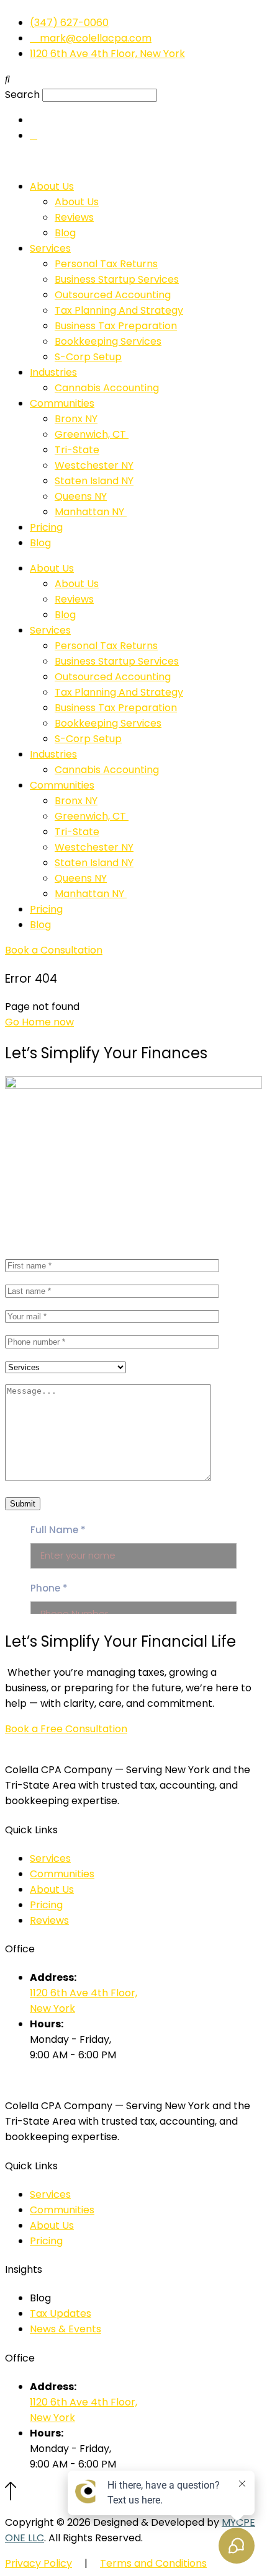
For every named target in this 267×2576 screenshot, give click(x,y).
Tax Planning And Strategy (119, 310)
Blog (65, 233)
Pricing (46, 527)
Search (22, 95)
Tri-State (77, 450)
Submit (23, 1504)
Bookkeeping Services (108, 341)
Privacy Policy (38, 2563)
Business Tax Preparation (116, 326)
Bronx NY (76, 419)
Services (50, 248)
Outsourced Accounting (113, 295)
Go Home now (39, 1022)
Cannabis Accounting (107, 388)
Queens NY (81, 496)
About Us (52, 186)
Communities (62, 403)
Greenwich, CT (92, 434)
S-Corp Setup (88, 357)
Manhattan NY (91, 512)
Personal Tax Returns (106, 264)
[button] (133, 79)
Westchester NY (94, 465)
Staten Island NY (94, 481)
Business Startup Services (117, 279)
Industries (53, 372)
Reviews (74, 217)
